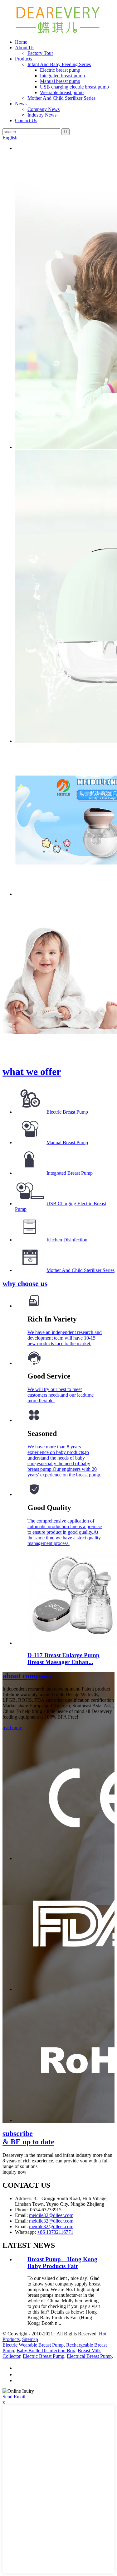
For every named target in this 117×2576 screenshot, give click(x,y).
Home (21, 42)
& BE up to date (28, 2138)
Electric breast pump (60, 70)
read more (12, 1727)
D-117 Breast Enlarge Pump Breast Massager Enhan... (63, 1659)
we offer (32, 1072)
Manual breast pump (60, 81)
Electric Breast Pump (67, 1112)
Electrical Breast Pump (89, 2356)
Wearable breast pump (62, 92)
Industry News (42, 115)
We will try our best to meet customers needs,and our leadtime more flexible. (61, 1395)
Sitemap (30, 2339)
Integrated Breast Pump (70, 1173)
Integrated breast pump (62, 76)
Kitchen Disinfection (67, 1240)
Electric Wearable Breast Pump (33, 2345)
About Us (25, 48)
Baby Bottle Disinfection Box (46, 2351)
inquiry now (15, 2172)
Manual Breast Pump (67, 1142)
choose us (25, 1283)
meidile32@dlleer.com (51, 2215)
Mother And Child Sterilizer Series (61, 98)
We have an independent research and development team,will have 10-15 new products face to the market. (65, 1338)
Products (24, 59)
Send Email (14, 2397)
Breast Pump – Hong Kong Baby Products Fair (62, 2263)
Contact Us (26, 120)
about (27, 1676)
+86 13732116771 (55, 2232)
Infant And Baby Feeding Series (59, 64)
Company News (44, 109)
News (21, 104)
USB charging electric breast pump (74, 87)
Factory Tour (40, 53)
